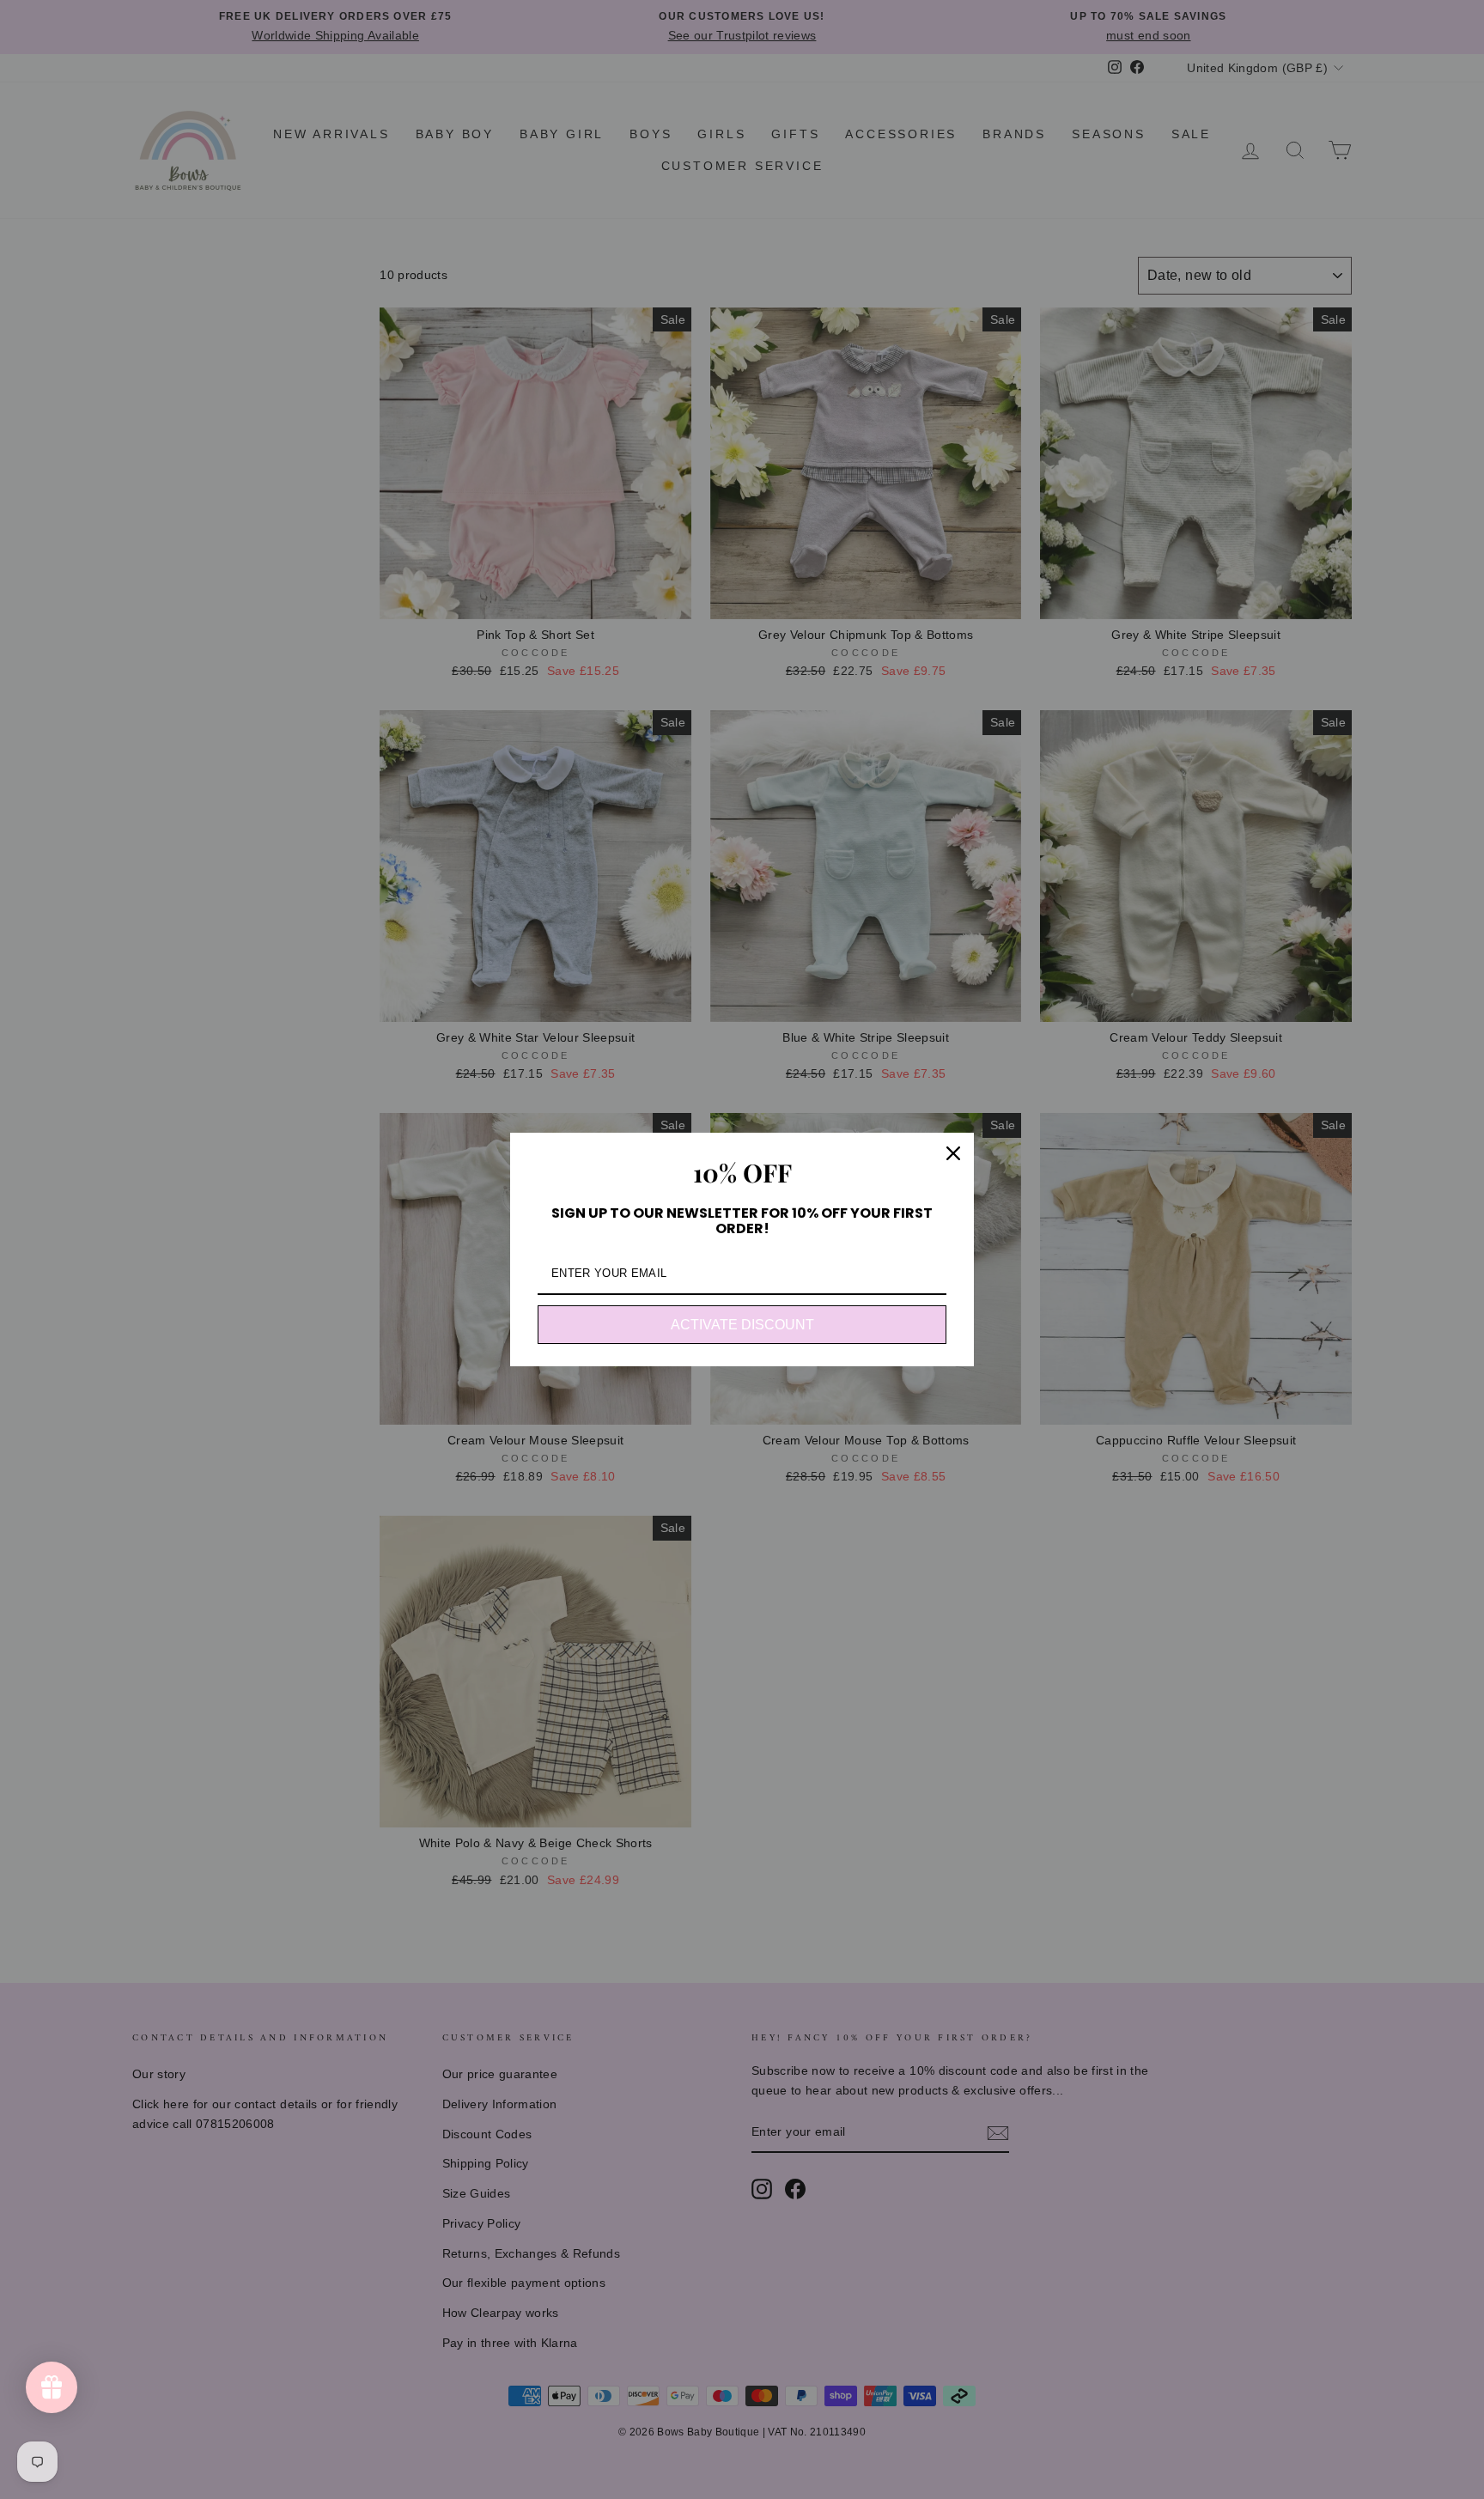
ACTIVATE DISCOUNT (742, 1325)
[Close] (953, 1153)
